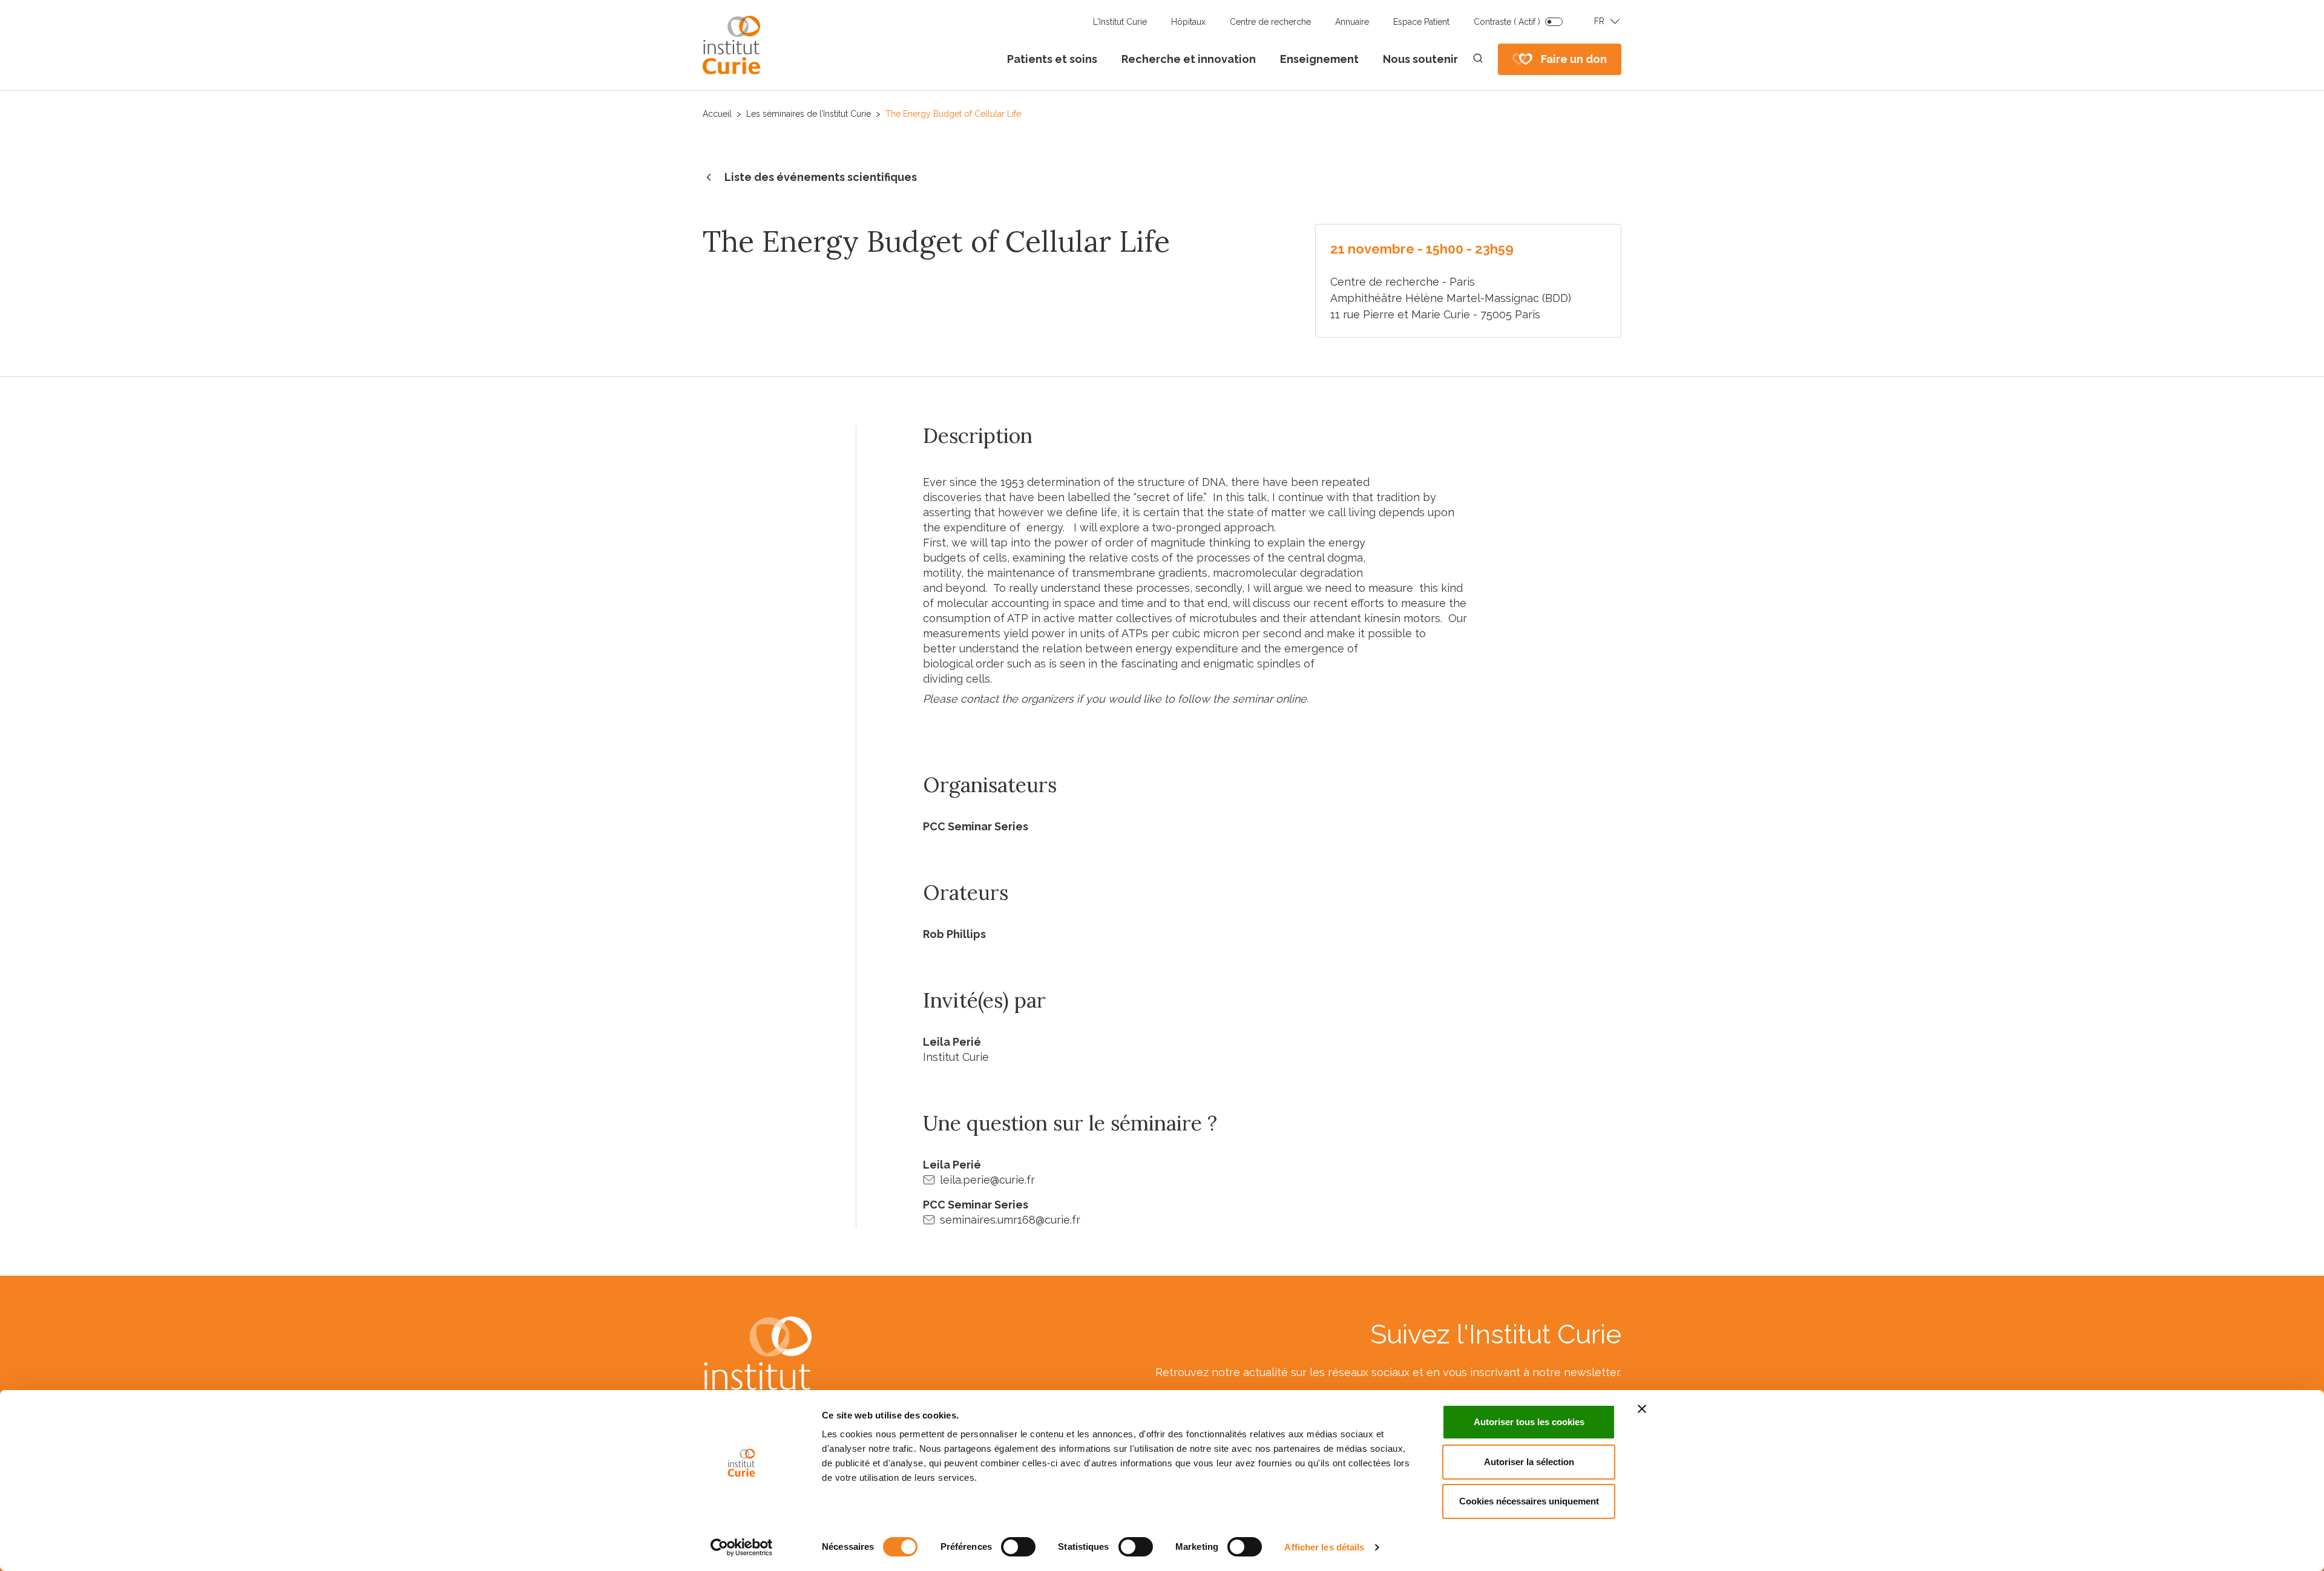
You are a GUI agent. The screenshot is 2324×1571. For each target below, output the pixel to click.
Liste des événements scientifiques (821, 177)
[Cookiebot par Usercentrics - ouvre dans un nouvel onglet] (742, 1547)
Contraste (1507, 22)
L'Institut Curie (1120, 22)
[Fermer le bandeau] (1642, 1409)
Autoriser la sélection (1529, 1462)
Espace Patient (1421, 22)
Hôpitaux (1188, 22)
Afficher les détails (1324, 1547)
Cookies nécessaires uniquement (1529, 1501)
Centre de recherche (1270, 22)
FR (1599, 21)
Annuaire (1352, 22)
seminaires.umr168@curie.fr (1010, 1220)
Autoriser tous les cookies (1529, 1422)
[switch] (1018, 1547)
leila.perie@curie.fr (987, 1180)
